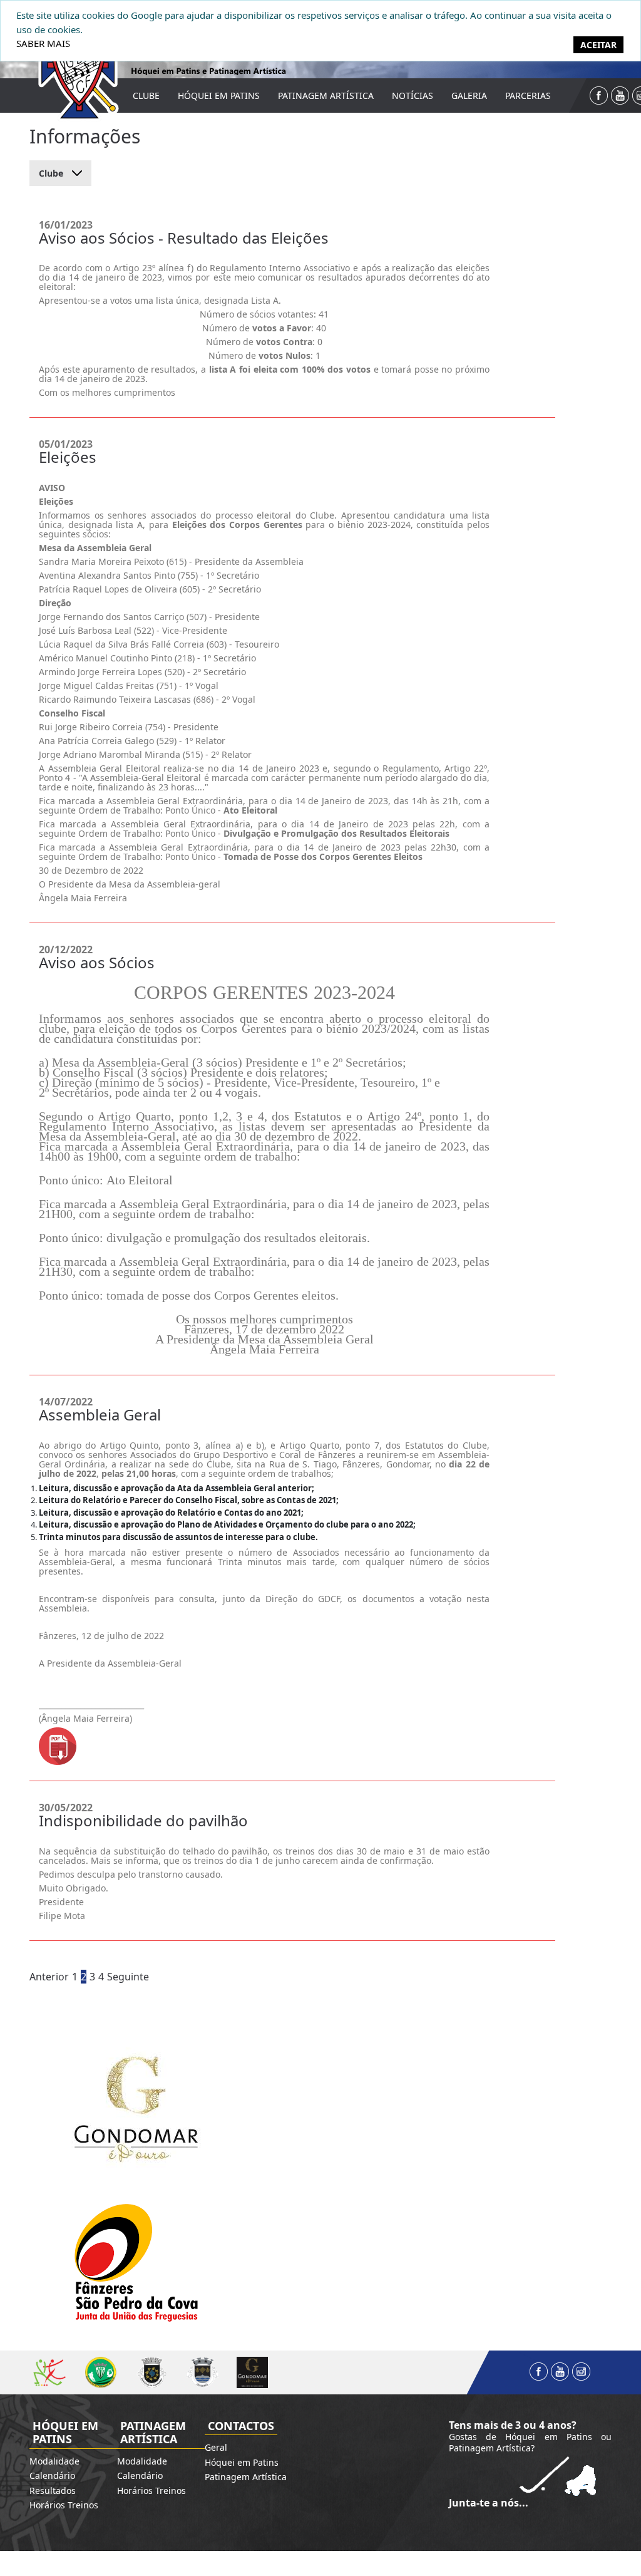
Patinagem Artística (326, 96)
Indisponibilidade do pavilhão (143, 1820)
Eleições (68, 457)
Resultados (53, 2491)
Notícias (413, 96)
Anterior (49, 1977)
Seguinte (128, 1977)
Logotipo (70, 64)
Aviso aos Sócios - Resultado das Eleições (184, 238)
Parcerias (528, 96)
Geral (216, 2447)
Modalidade (54, 2461)
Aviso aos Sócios (97, 962)
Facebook (599, 96)
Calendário (52, 2475)
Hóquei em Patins (219, 96)
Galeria (469, 96)
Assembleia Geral (100, 1415)
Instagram (581, 2372)
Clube (146, 96)
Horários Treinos (64, 2505)
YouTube (620, 96)
